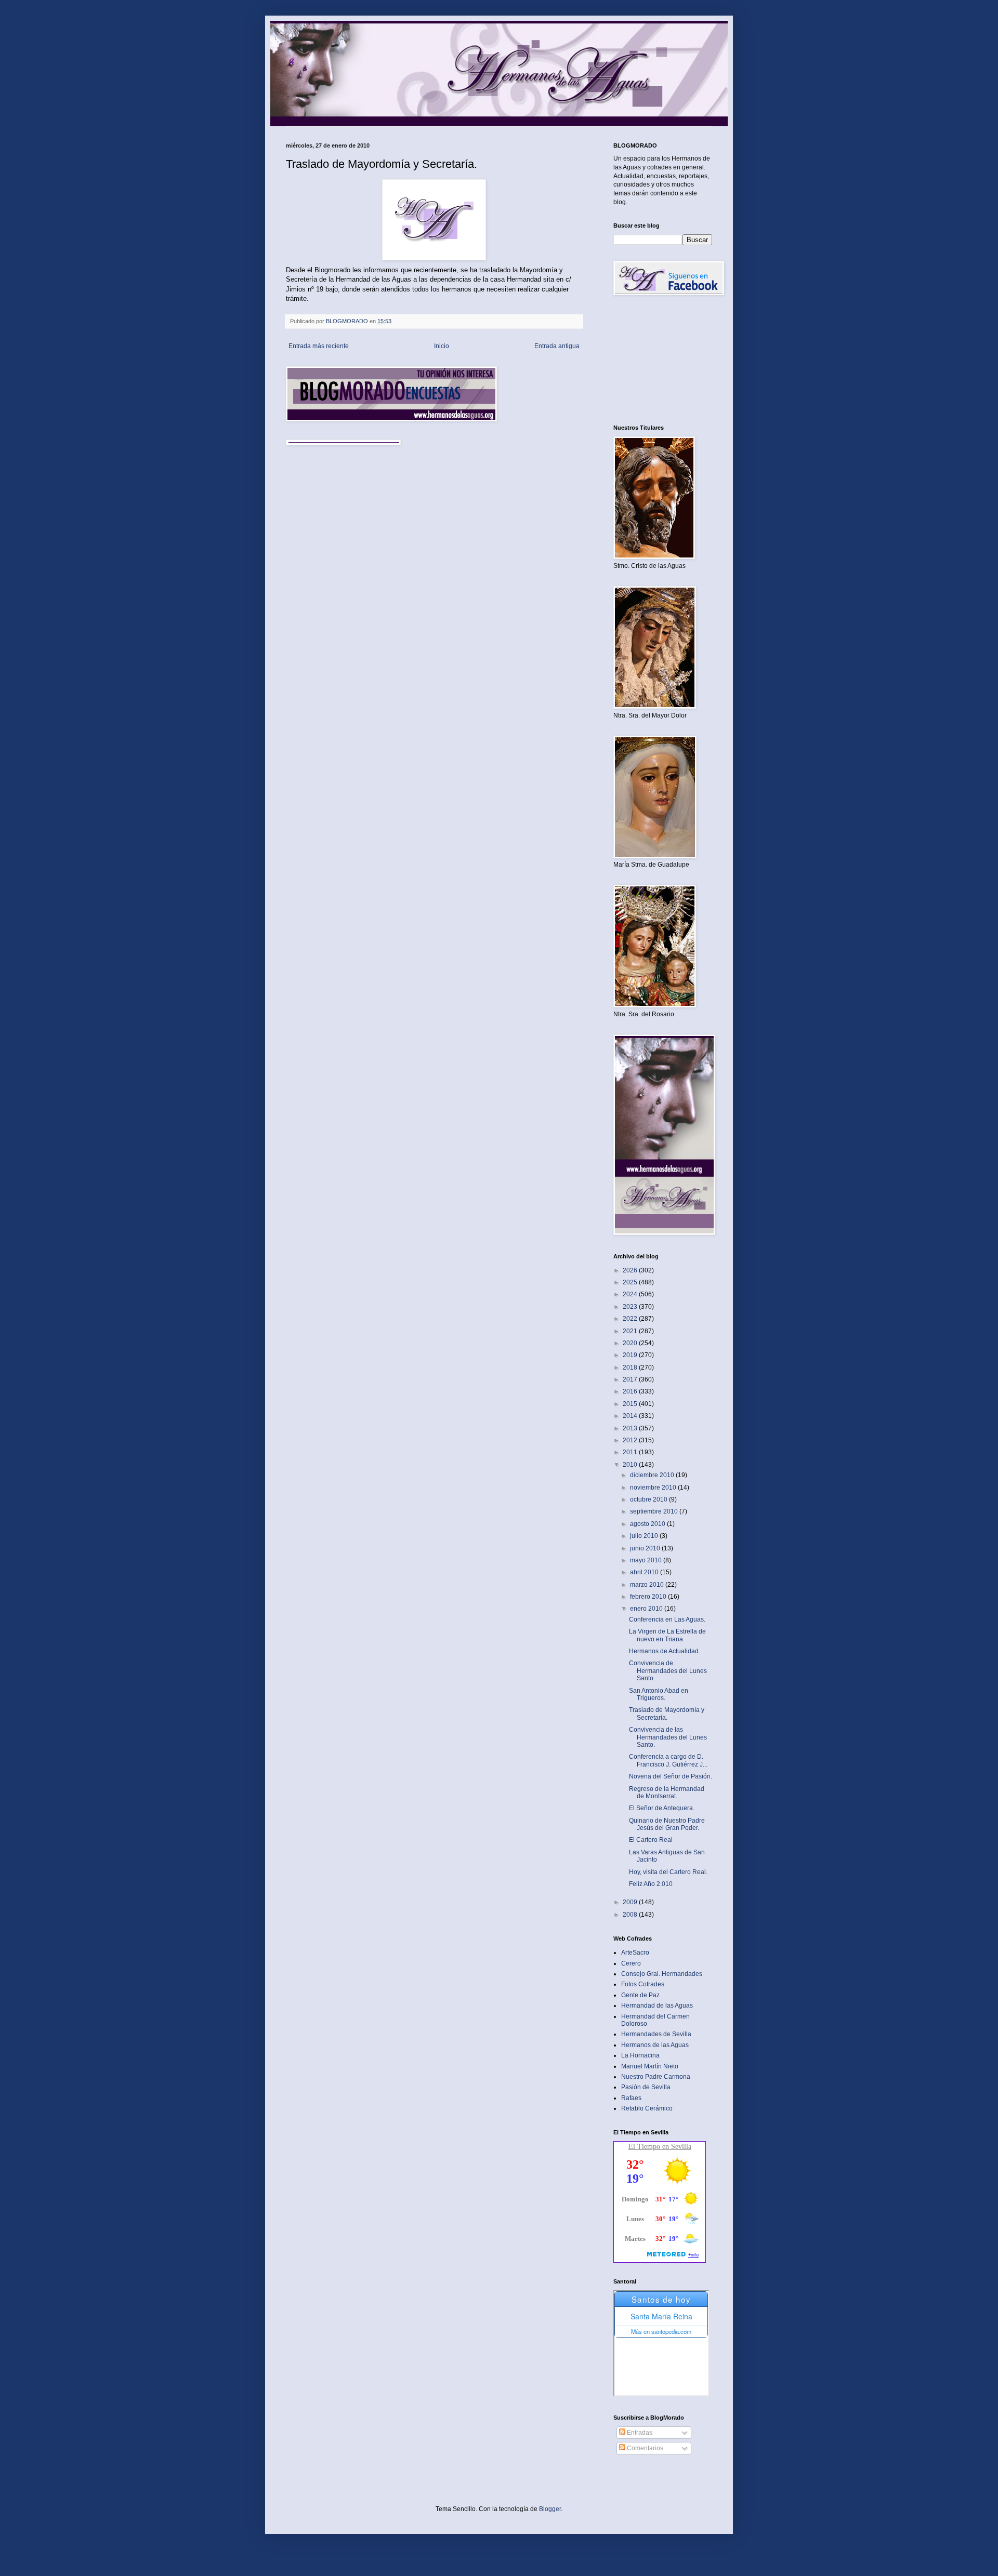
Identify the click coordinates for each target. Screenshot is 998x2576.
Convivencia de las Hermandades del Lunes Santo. (668, 1737)
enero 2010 (647, 1609)
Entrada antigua (557, 346)
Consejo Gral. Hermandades (662, 1974)
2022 (631, 1319)
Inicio (442, 346)
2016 (631, 1391)
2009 (631, 1902)
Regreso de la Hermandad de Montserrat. (667, 1792)
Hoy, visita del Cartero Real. (668, 1872)
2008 (631, 1915)
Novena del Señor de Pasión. (671, 1776)
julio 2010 (645, 1536)
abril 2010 (645, 1572)
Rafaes (631, 2098)
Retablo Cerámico (647, 2108)
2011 (631, 1452)
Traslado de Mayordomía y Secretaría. (667, 1714)
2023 (631, 1307)
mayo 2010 (647, 1560)
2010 (631, 1465)
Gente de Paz (640, 1995)
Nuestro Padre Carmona (656, 2077)
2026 (631, 1270)
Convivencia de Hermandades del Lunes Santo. (668, 1671)
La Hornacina (640, 2055)
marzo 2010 (648, 1585)
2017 (631, 1379)
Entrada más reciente (319, 346)
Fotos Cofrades (643, 1984)
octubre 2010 (649, 1499)
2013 (631, 1428)
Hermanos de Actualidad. (665, 1651)
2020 (631, 1343)
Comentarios (644, 2448)
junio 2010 (646, 1548)
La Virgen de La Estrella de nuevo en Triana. (667, 1635)
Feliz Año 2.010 (651, 1884)
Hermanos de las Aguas (655, 2045)
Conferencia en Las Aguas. (667, 1619)
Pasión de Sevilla (646, 2087)
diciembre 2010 (653, 1475)
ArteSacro (635, 1953)
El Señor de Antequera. (662, 1808)
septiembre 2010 (655, 1511)
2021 (631, 1331)
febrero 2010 (649, 1597)
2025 (631, 1282)
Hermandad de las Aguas (657, 2006)
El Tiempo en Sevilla (660, 2147)
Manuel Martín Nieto (650, 2066)
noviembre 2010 (654, 1488)
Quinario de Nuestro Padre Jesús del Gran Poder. (667, 1824)
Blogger (550, 2509)
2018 (631, 1367)
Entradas (639, 2433)
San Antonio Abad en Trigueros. (659, 1694)
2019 (631, 1355)
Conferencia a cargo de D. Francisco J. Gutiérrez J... (668, 1760)
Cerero (631, 1963)
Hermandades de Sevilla (656, 2034)
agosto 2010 (648, 1524)
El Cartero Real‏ (651, 1840)
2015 (631, 1404)
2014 (631, 1416)
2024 (631, 1294)
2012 (631, 1440)
